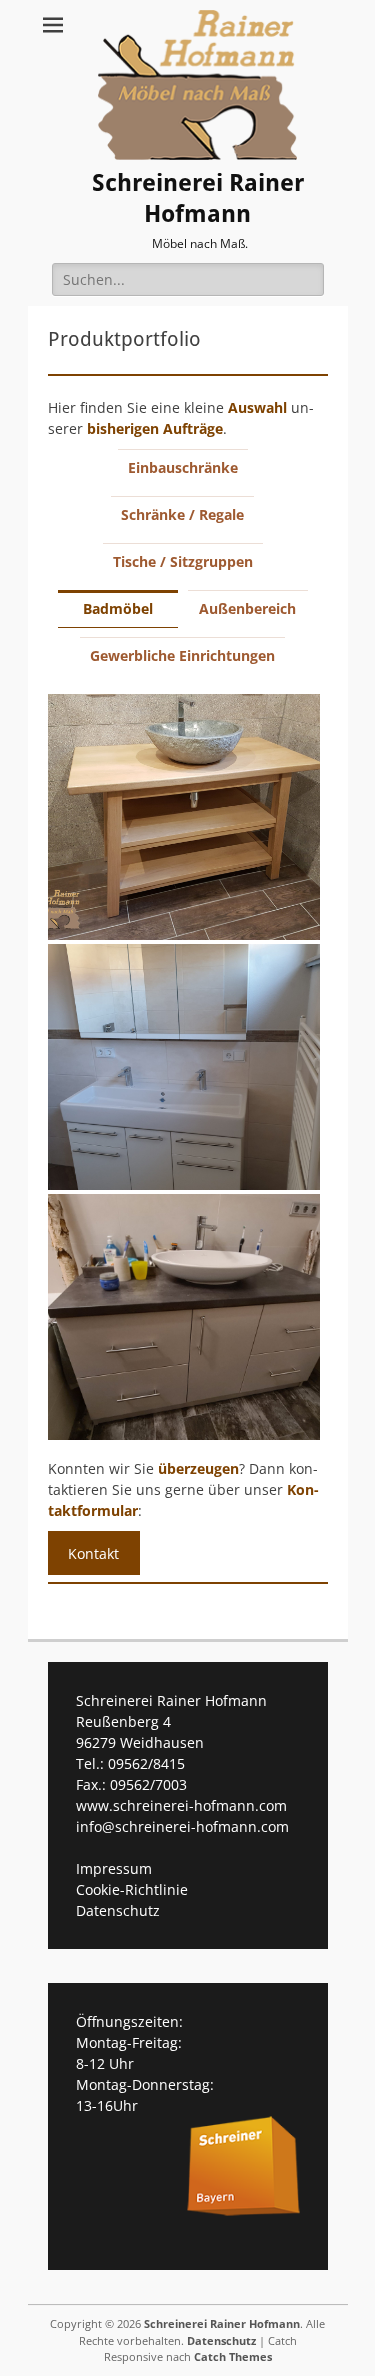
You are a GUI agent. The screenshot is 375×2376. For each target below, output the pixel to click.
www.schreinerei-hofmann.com (181, 1805)
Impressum (114, 1868)
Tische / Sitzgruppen (183, 561)
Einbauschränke (183, 467)
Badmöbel (118, 608)
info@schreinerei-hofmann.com (182, 1826)
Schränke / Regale (182, 514)
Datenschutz (118, 1910)
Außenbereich (247, 608)
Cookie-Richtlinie (132, 1889)
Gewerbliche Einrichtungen (182, 655)
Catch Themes (233, 2356)
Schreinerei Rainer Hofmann (198, 198)
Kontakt (93, 1553)
